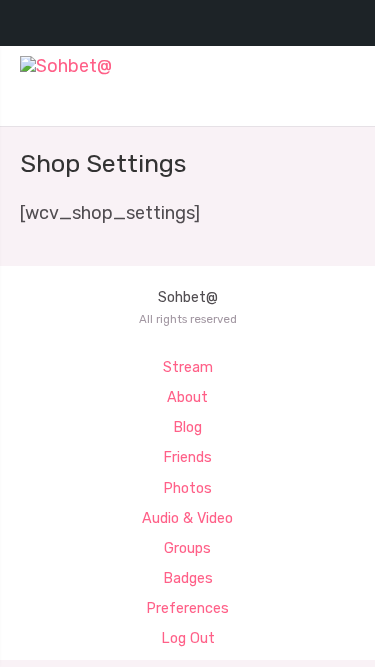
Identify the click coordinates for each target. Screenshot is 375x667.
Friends (187, 457)
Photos (187, 488)
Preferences (187, 608)
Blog (187, 427)
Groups (187, 548)
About (187, 397)
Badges (188, 578)
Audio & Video (187, 518)
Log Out (188, 638)
